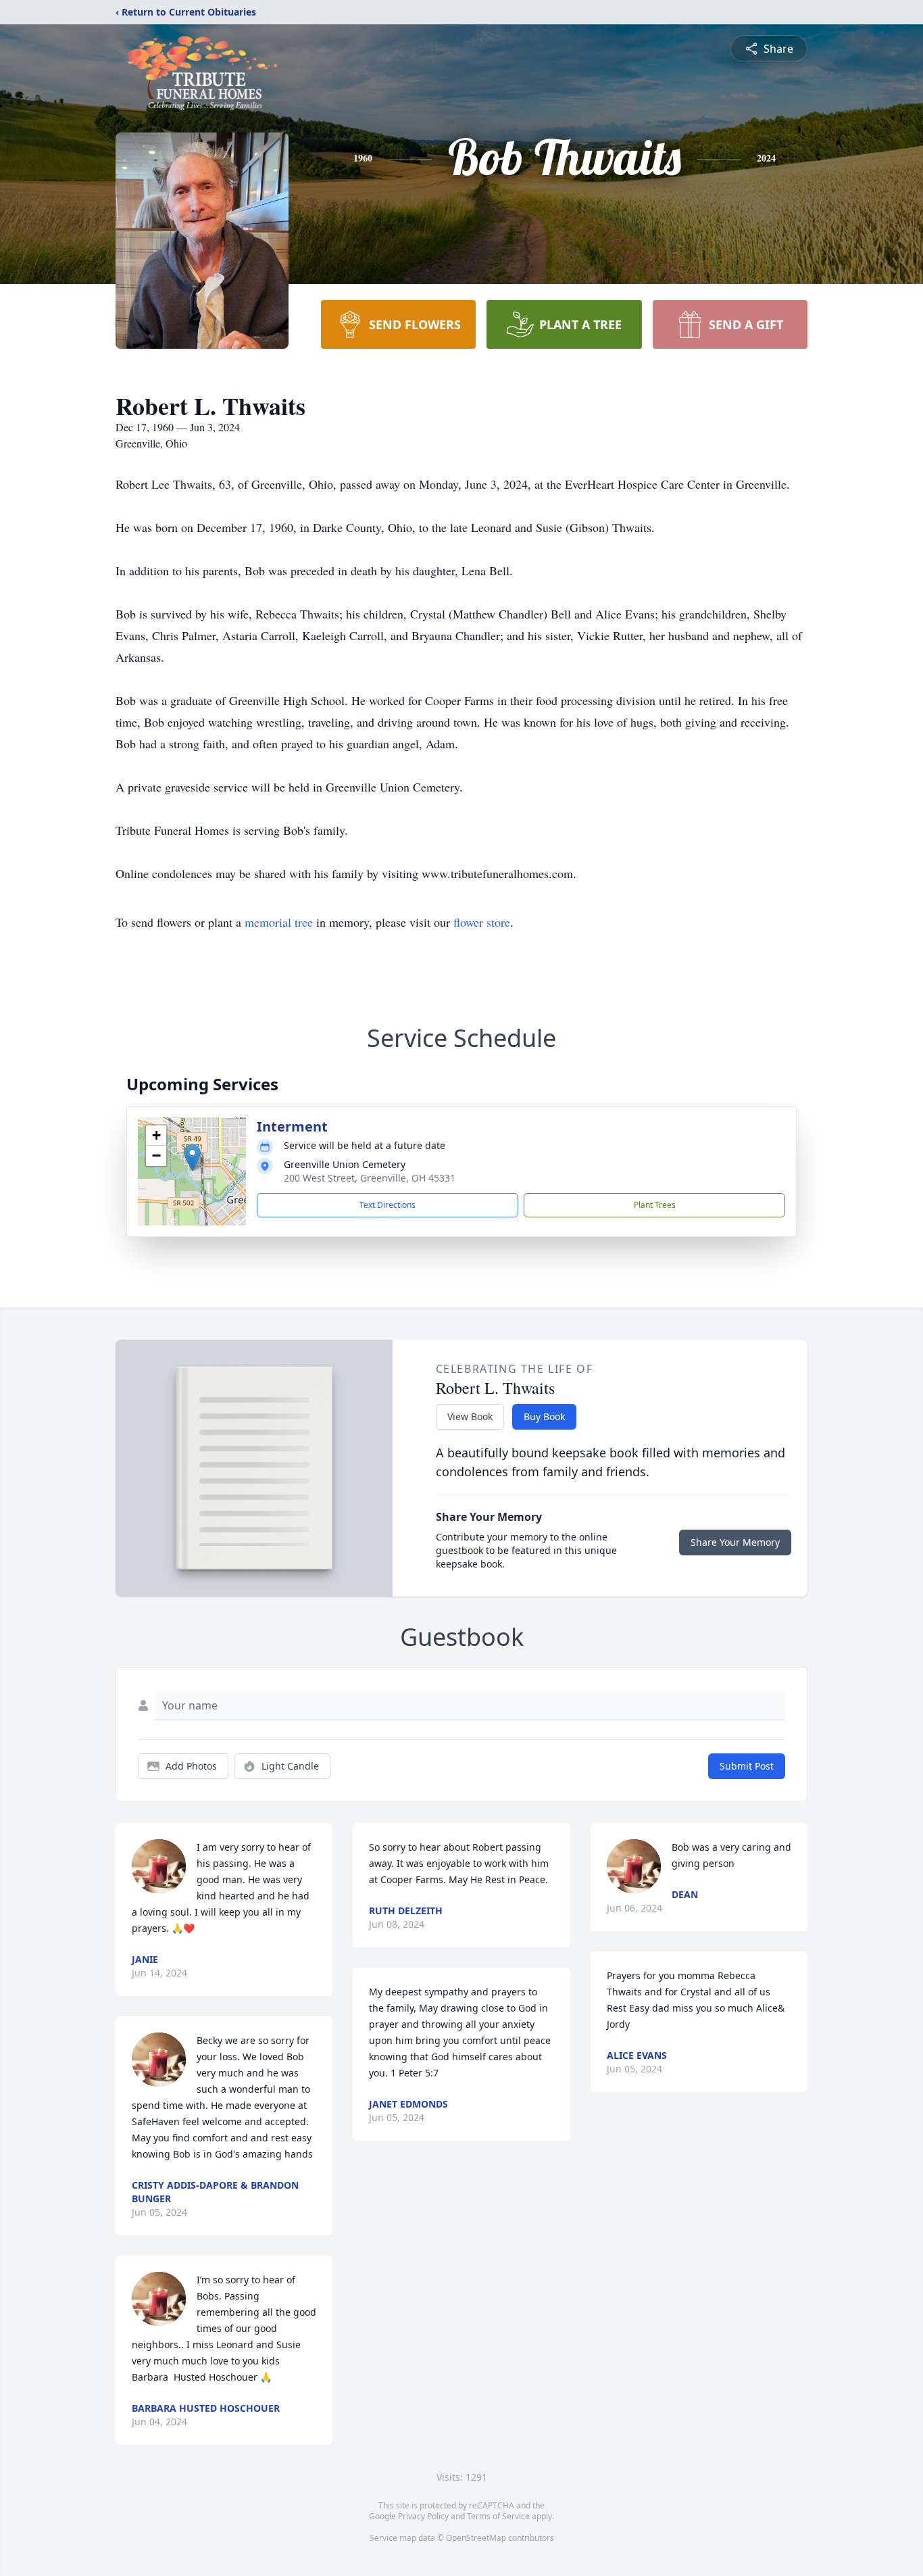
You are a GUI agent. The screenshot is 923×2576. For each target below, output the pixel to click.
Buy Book (544, 1416)
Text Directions (388, 1205)
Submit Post (747, 1766)
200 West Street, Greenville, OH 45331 (370, 1178)
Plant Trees (655, 1205)
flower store (482, 922)
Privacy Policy (423, 2516)
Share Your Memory (735, 1542)
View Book (470, 1416)
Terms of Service (498, 2516)
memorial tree (279, 922)
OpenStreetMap (476, 2538)
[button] (192, 1158)
